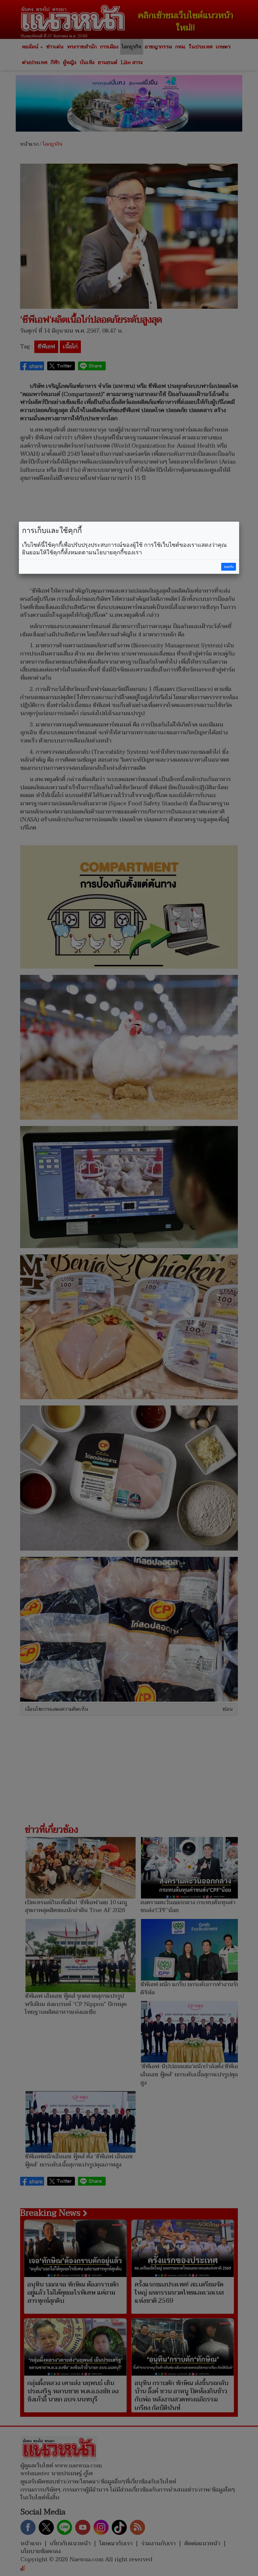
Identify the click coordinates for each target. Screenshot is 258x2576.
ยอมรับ (229, 567)
